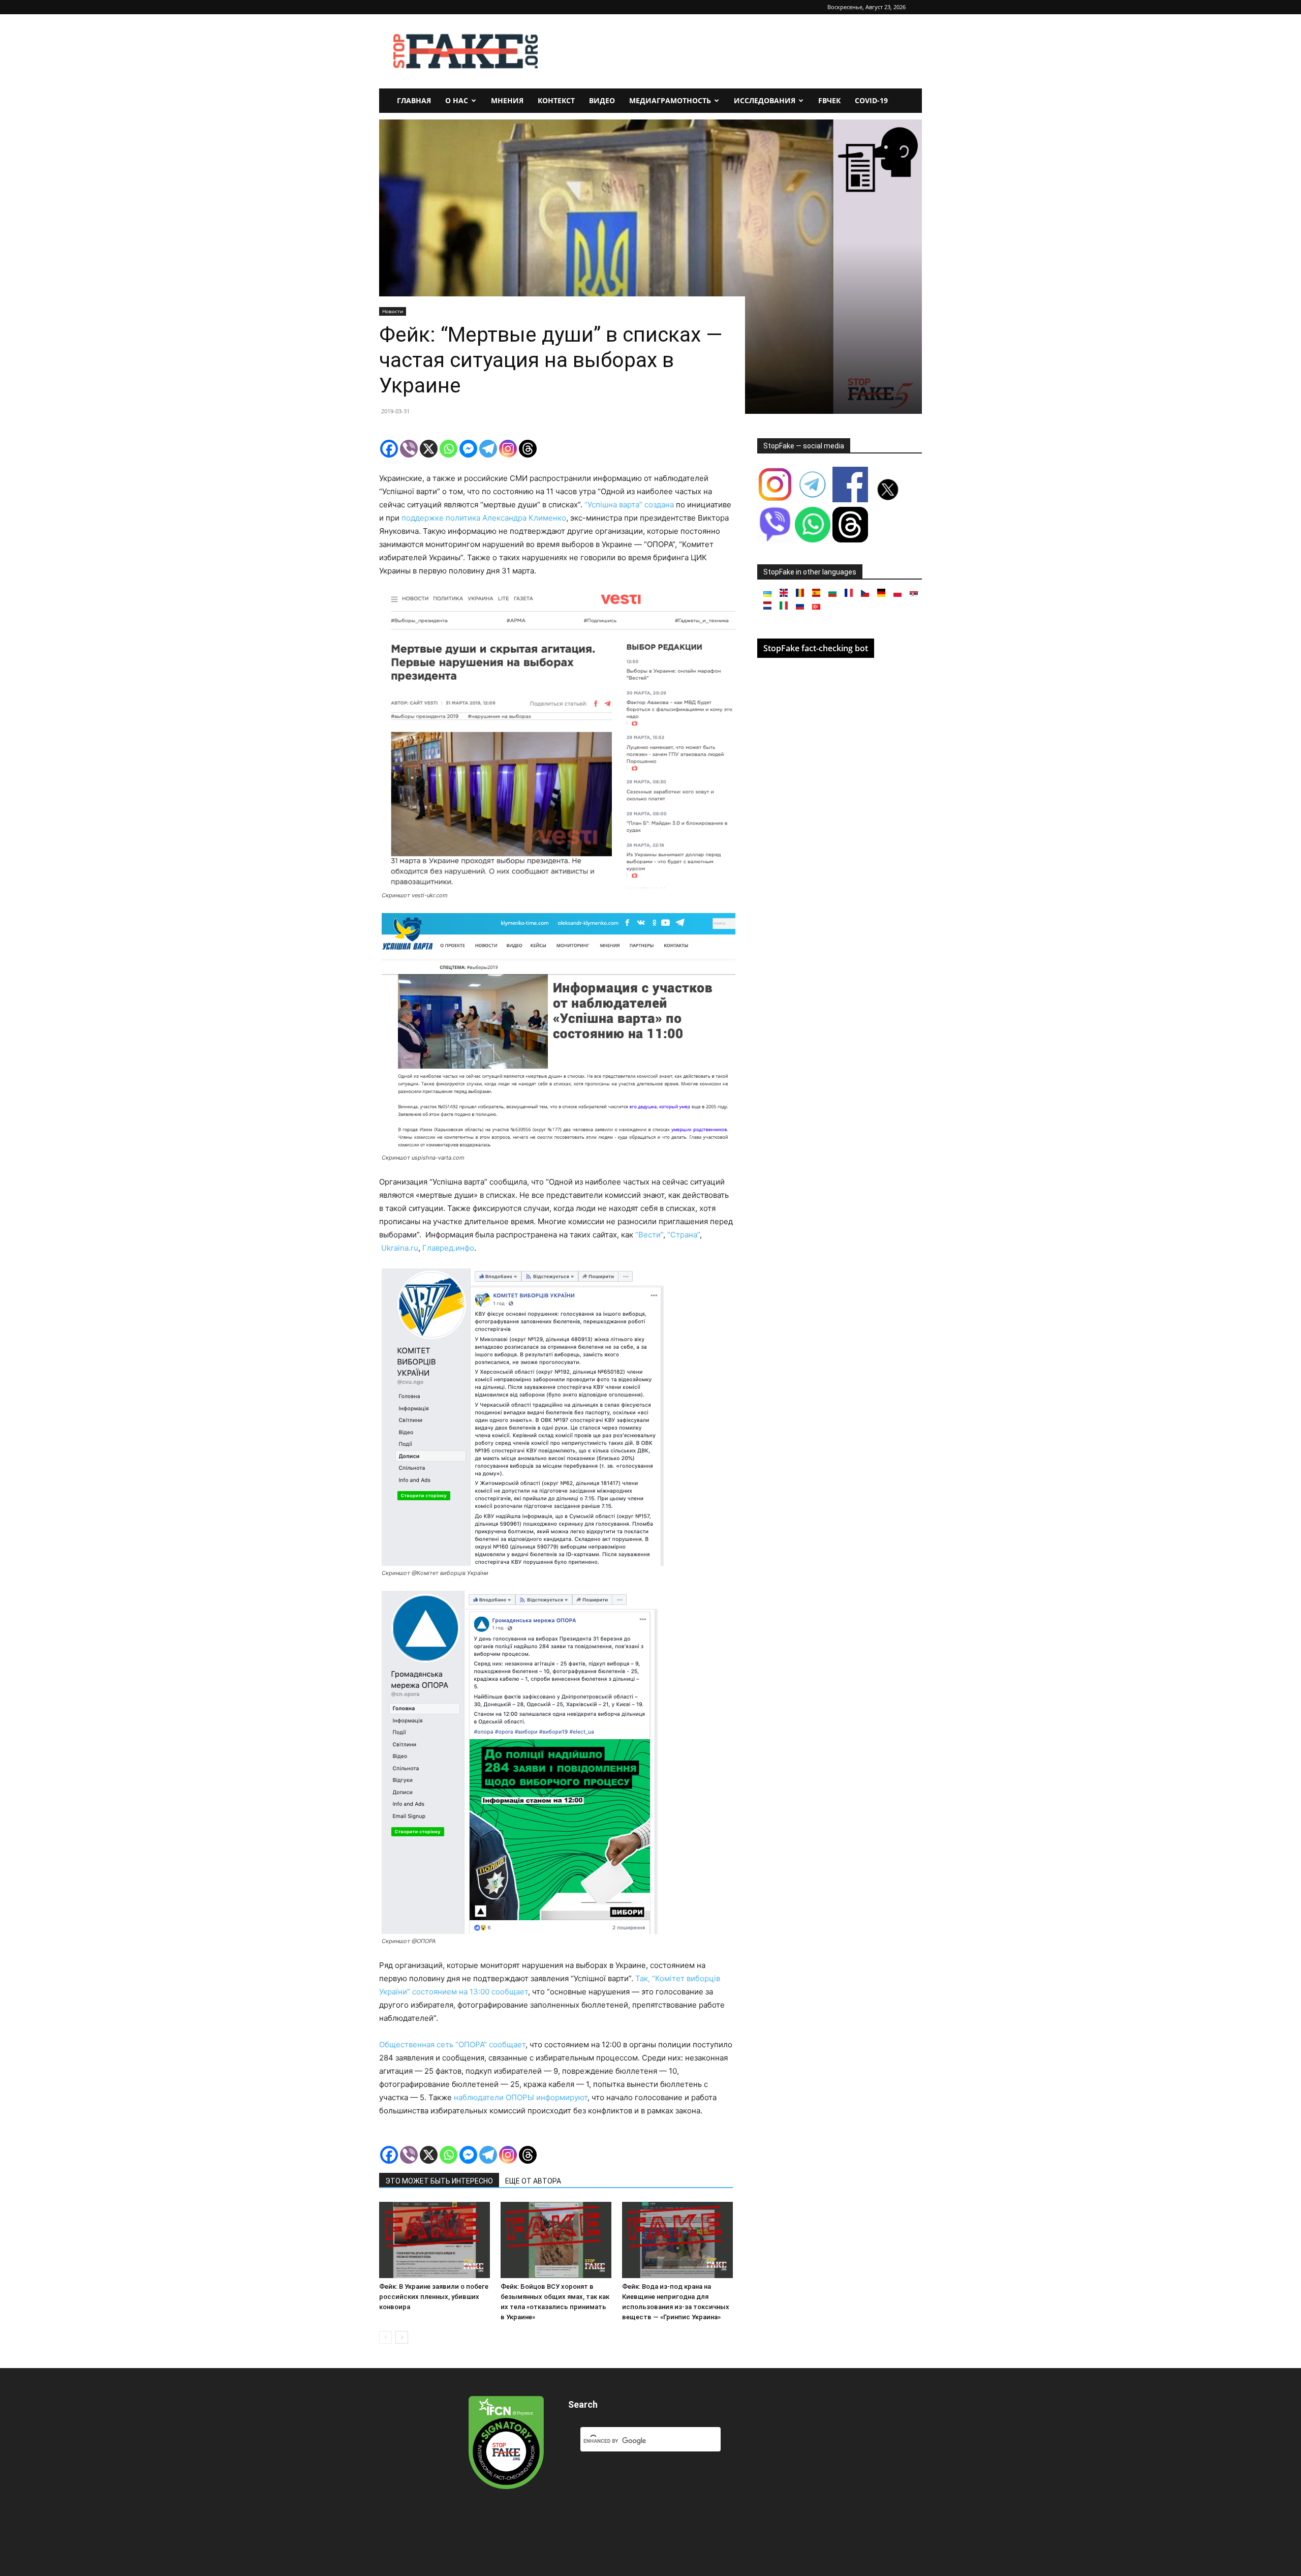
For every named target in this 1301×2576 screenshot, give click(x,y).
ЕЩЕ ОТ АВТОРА (533, 2181)
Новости (393, 311)
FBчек (829, 100)
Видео (602, 100)
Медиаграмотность (670, 100)
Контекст (556, 100)
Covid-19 (871, 100)
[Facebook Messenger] (468, 449)
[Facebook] (389, 449)
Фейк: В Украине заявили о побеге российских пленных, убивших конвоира (434, 2297)
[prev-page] (385, 2337)
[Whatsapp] (448, 449)
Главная (414, 100)
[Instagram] (508, 449)
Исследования (765, 100)
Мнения (507, 100)
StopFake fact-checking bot (816, 648)
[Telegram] (488, 449)
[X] (429, 449)
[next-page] (402, 2337)
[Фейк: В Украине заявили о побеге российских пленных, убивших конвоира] (435, 2240)
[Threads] (528, 449)
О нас (457, 100)
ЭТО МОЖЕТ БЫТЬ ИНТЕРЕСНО (439, 2181)
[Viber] (409, 449)
